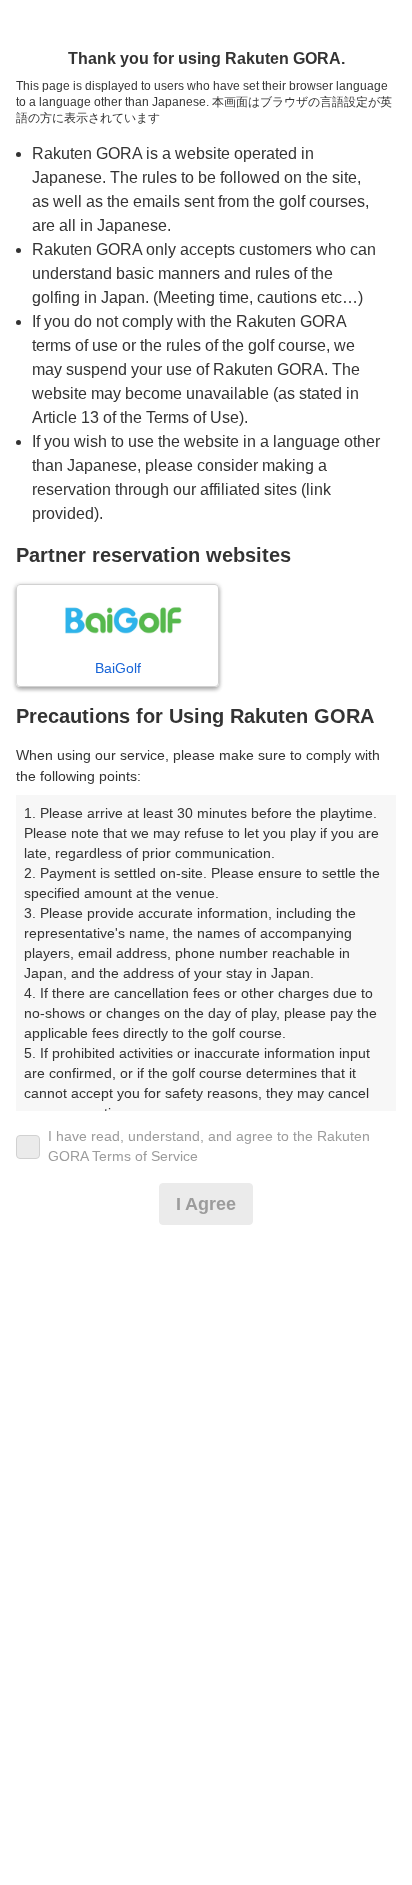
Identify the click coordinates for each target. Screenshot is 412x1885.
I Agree (206, 1204)
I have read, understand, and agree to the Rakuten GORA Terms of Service (209, 1146)
